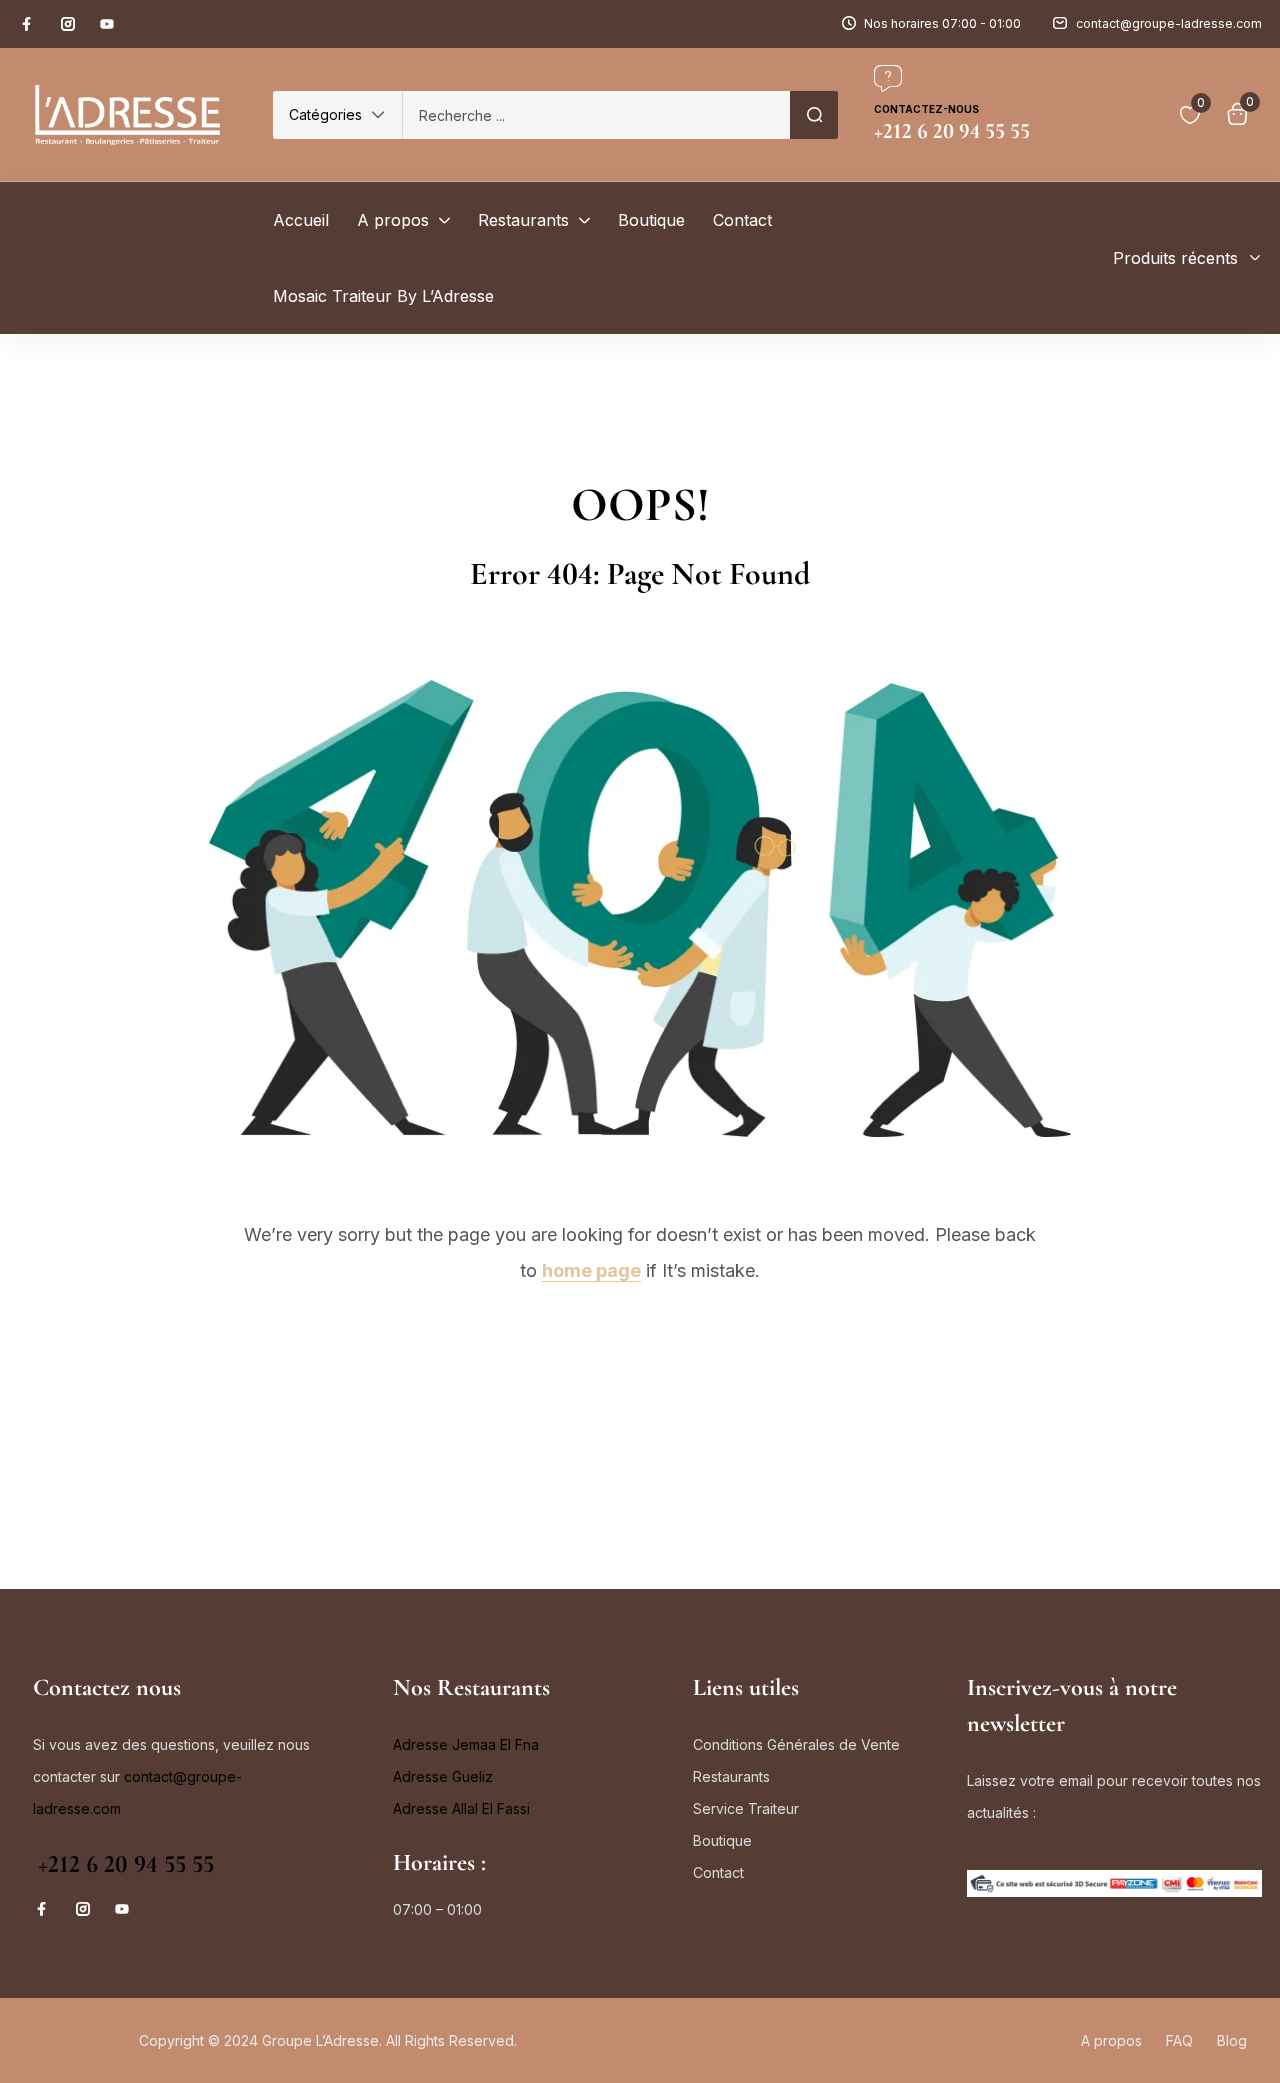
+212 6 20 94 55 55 (126, 1864)
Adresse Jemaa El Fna (466, 1744)
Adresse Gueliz (443, 1776)
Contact (718, 1872)
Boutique (722, 1840)
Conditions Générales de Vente (796, 1744)
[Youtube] (107, 24)
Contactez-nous (926, 109)
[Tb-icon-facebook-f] (29, 24)
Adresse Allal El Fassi (461, 1808)
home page (591, 1270)
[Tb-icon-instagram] (68, 24)
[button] (337, 115)
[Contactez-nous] (888, 78)
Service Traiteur (746, 1808)
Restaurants (731, 1776)
